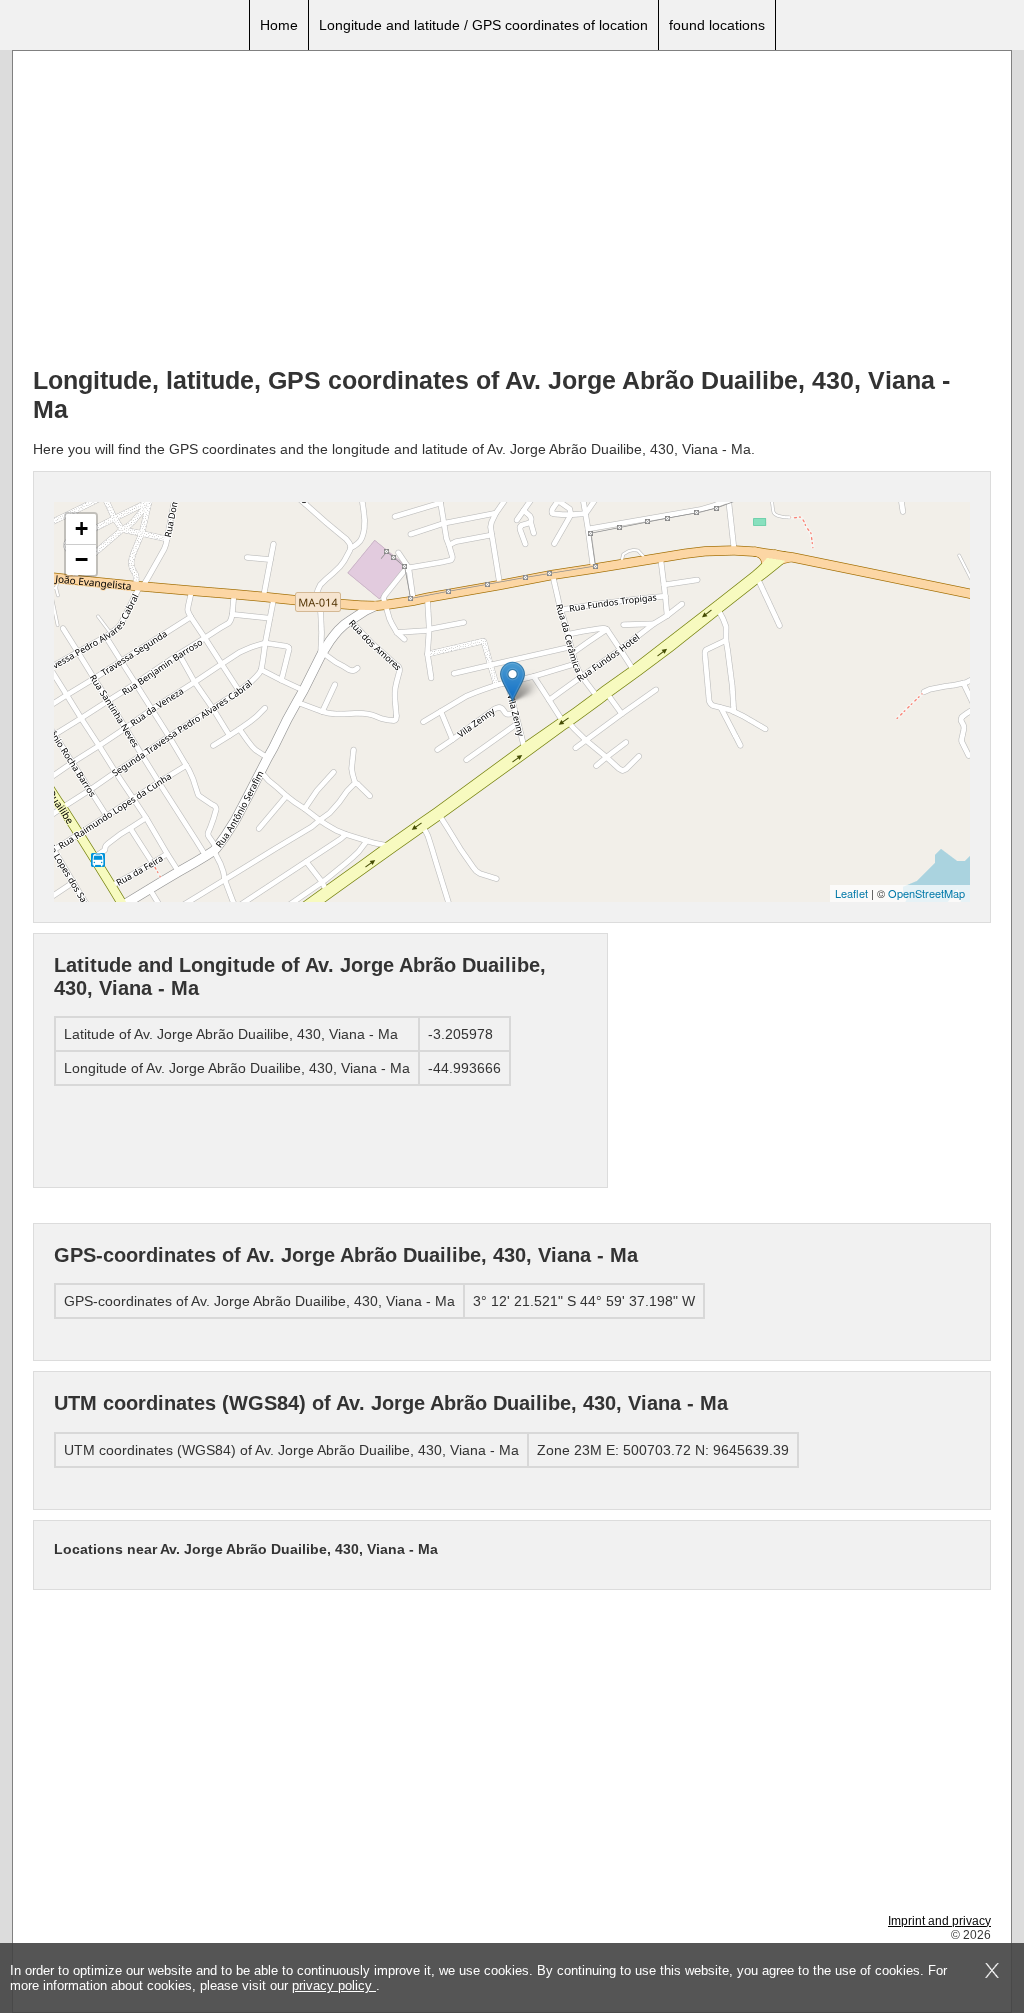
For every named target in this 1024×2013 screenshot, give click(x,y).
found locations (717, 25)
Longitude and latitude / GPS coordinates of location (483, 25)
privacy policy (334, 1985)
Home (279, 25)
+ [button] (81, 528)
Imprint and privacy (939, 1921)
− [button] (81, 559)
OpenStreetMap (926, 893)
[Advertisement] (512, 211)
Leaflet (851, 893)
